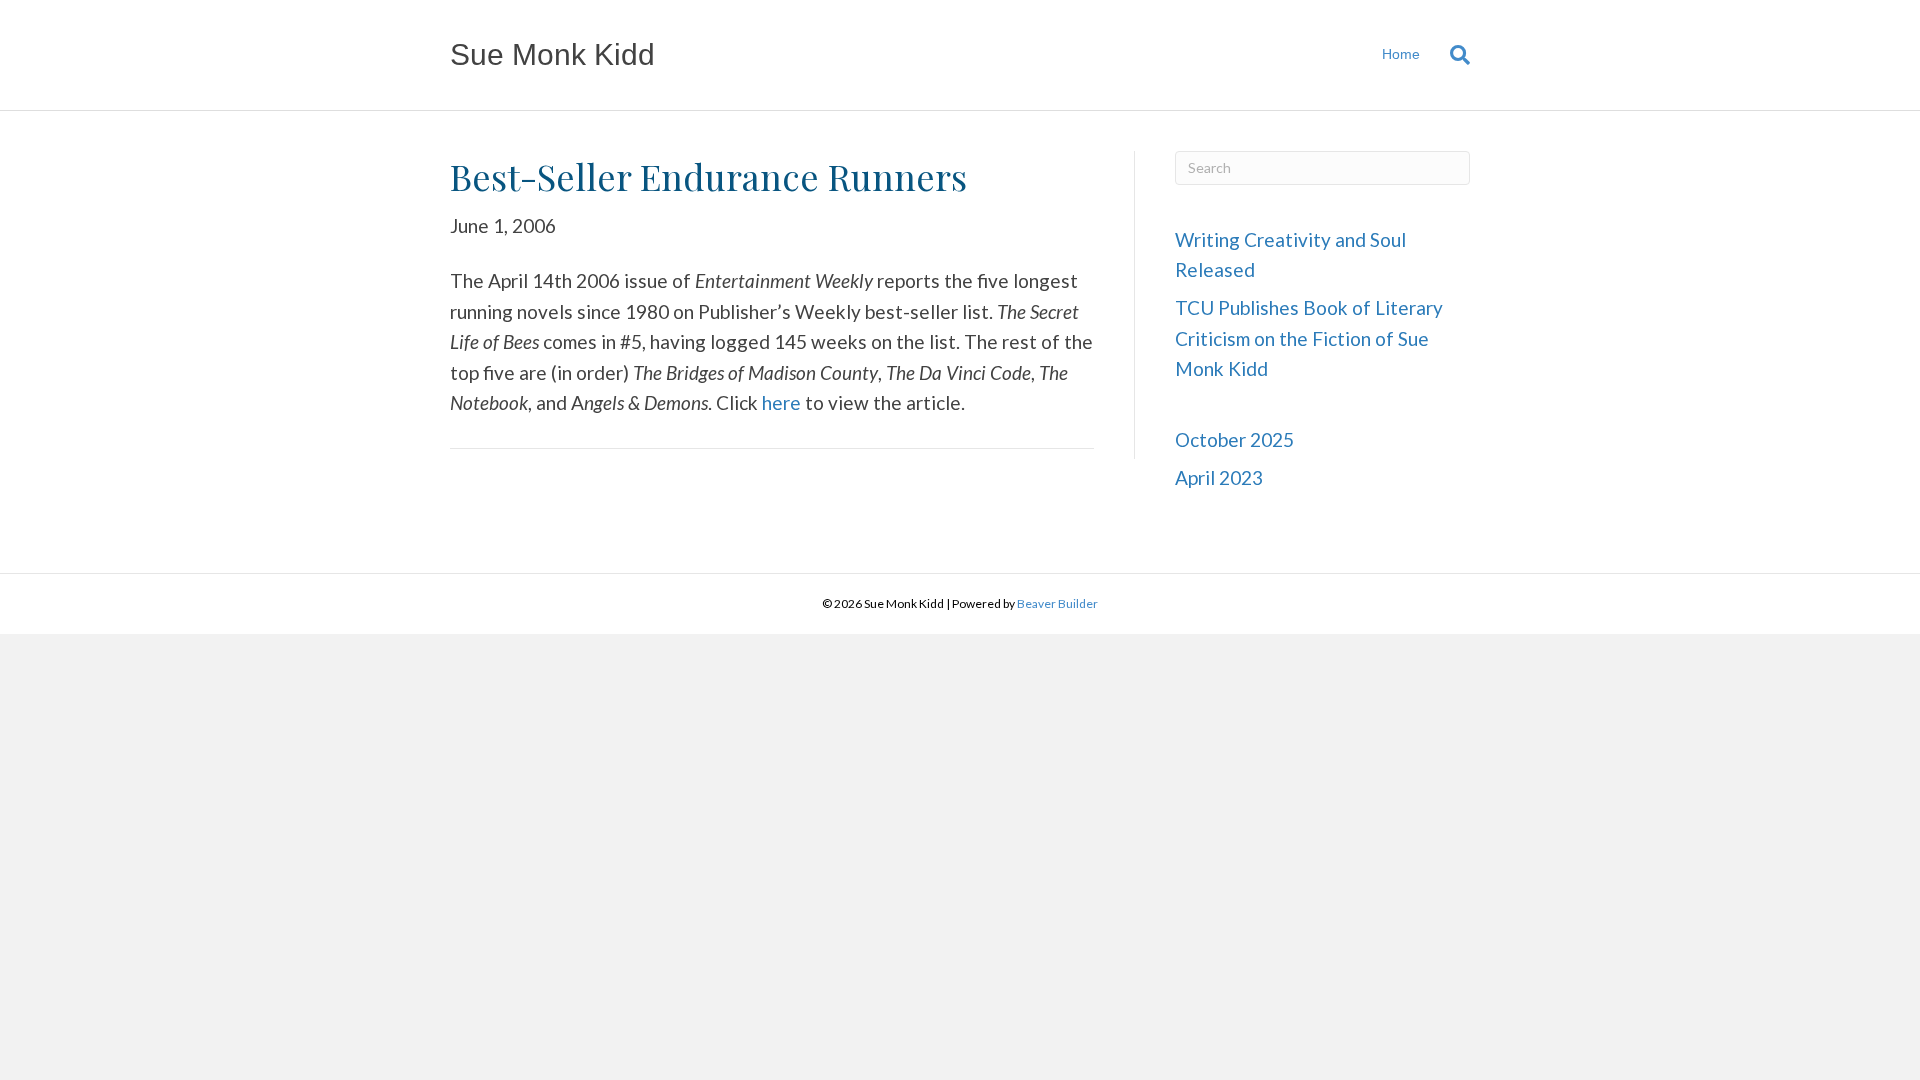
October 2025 (1234, 439)
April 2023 (1219, 477)
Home (1401, 54)
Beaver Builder (1057, 603)
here (781, 402)
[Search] (1452, 55)
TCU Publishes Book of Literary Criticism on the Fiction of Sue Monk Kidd (1309, 338)
